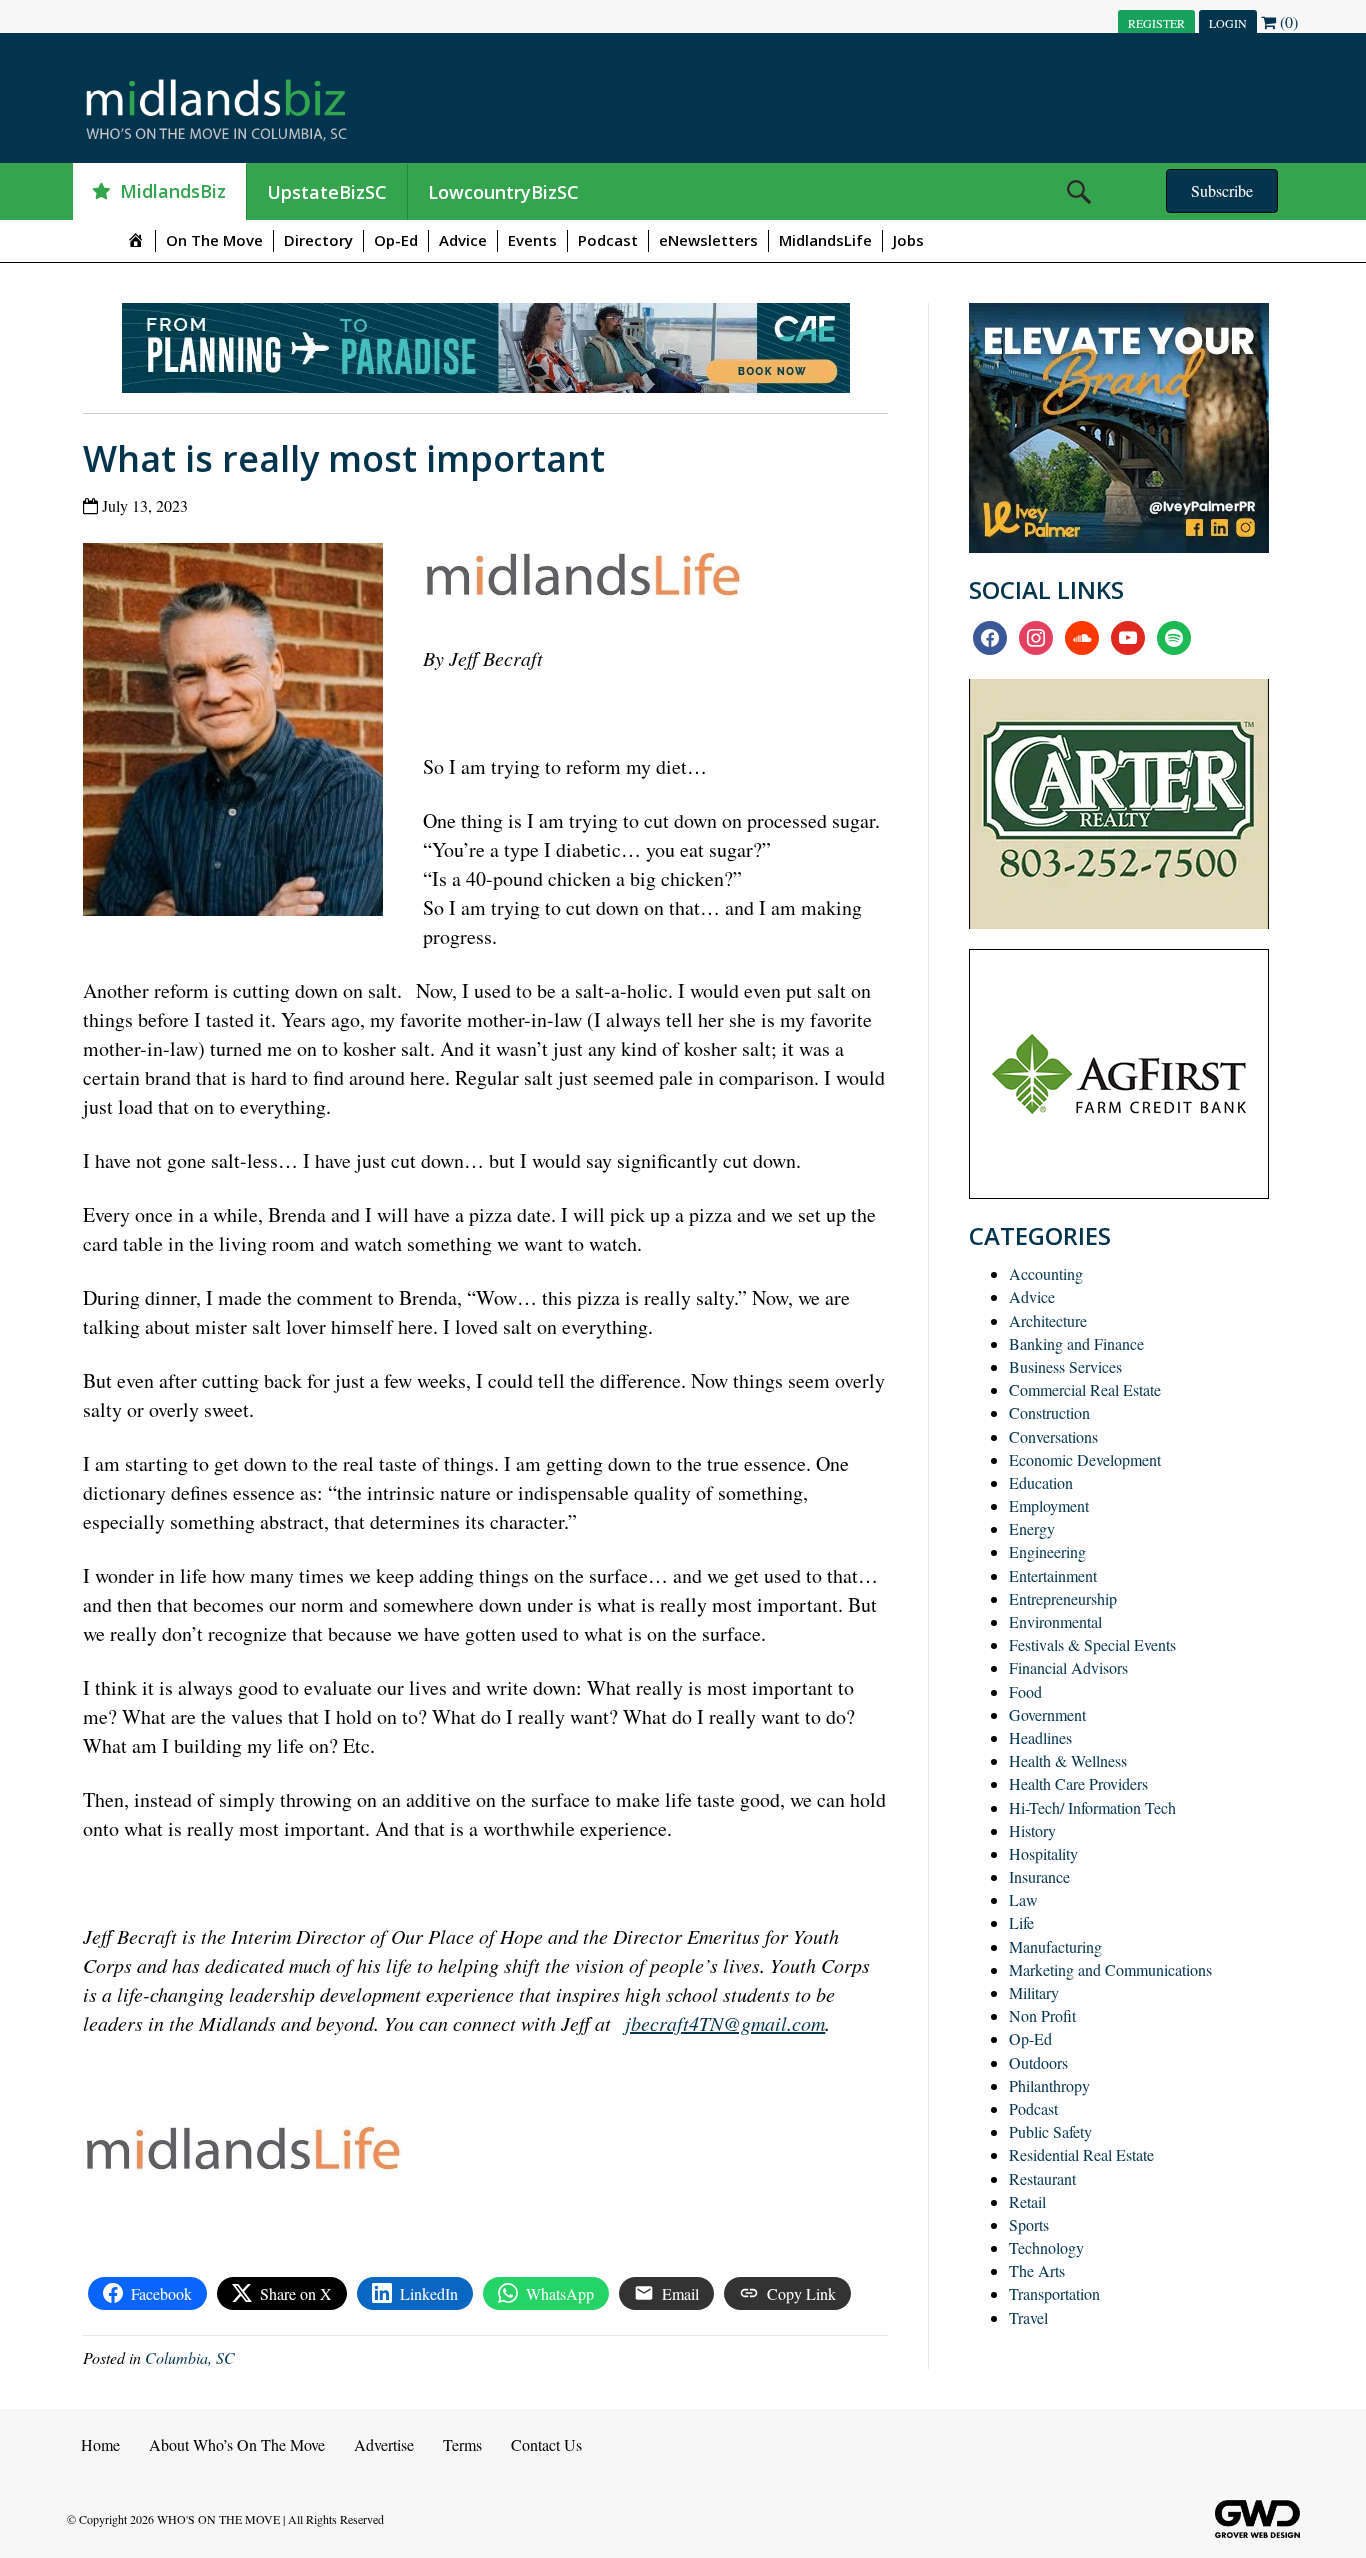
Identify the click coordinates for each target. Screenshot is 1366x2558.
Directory (318, 240)
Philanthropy (1049, 2085)
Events (532, 240)
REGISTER (1156, 23)
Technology (1046, 2247)
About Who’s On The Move (237, 2444)
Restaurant (1042, 2178)
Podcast (608, 240)
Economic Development (1085, 1459)
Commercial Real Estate (1085, 1389)
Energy (1032, 1528)
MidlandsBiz (173, 191)
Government (1047, 1714)
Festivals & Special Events (1092, 1644)
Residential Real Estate (1081, 2154)
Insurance (1039, 1876)
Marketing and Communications (1110, 1969)
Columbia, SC (190, 2357)
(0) (1287, 21)
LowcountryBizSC (503, 192)
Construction (1049, 1412)
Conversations (1053, 1436)
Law (1023, 1899)
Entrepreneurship (1063, 1598)
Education (1041, 1482)
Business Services (1065, 1366)
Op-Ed (396, 240)
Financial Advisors (1068, 1667)
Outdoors (1038, 2062)
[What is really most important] (240, 733)
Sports (1029, 2224)
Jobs (908, 240)
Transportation (1054, 2293)
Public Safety (1050, 2131)
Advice (463, 240)
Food (1025, 1691)
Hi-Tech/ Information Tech (1092, 1807)
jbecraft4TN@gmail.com (725, 2023)
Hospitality (1043, 1853)
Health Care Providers (1078, 1783)
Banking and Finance (1076, 1343)
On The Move (214, 240)
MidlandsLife (825, 240)
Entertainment (1053, 1575)
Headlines (1040, 1737)
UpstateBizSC (327, 192)
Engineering (1047, 1551)
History (1032, 1830)
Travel (1028, 2317)
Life (1021, 1922)
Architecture (1048, 1320)
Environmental (1055, 1621)
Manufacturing (1055, 1946)
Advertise (384, 2444)
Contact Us (546, 2444)
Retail (1027, 2201)
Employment (1049, 1505)
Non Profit (1042, 2015)
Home (100, 2444)
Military (1034, 1992)
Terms (462, 2444)
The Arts (1037, 2270)
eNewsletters (708, 240)
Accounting (1046, 1273)
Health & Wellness (1068, 1760)
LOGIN (1228, 23)
